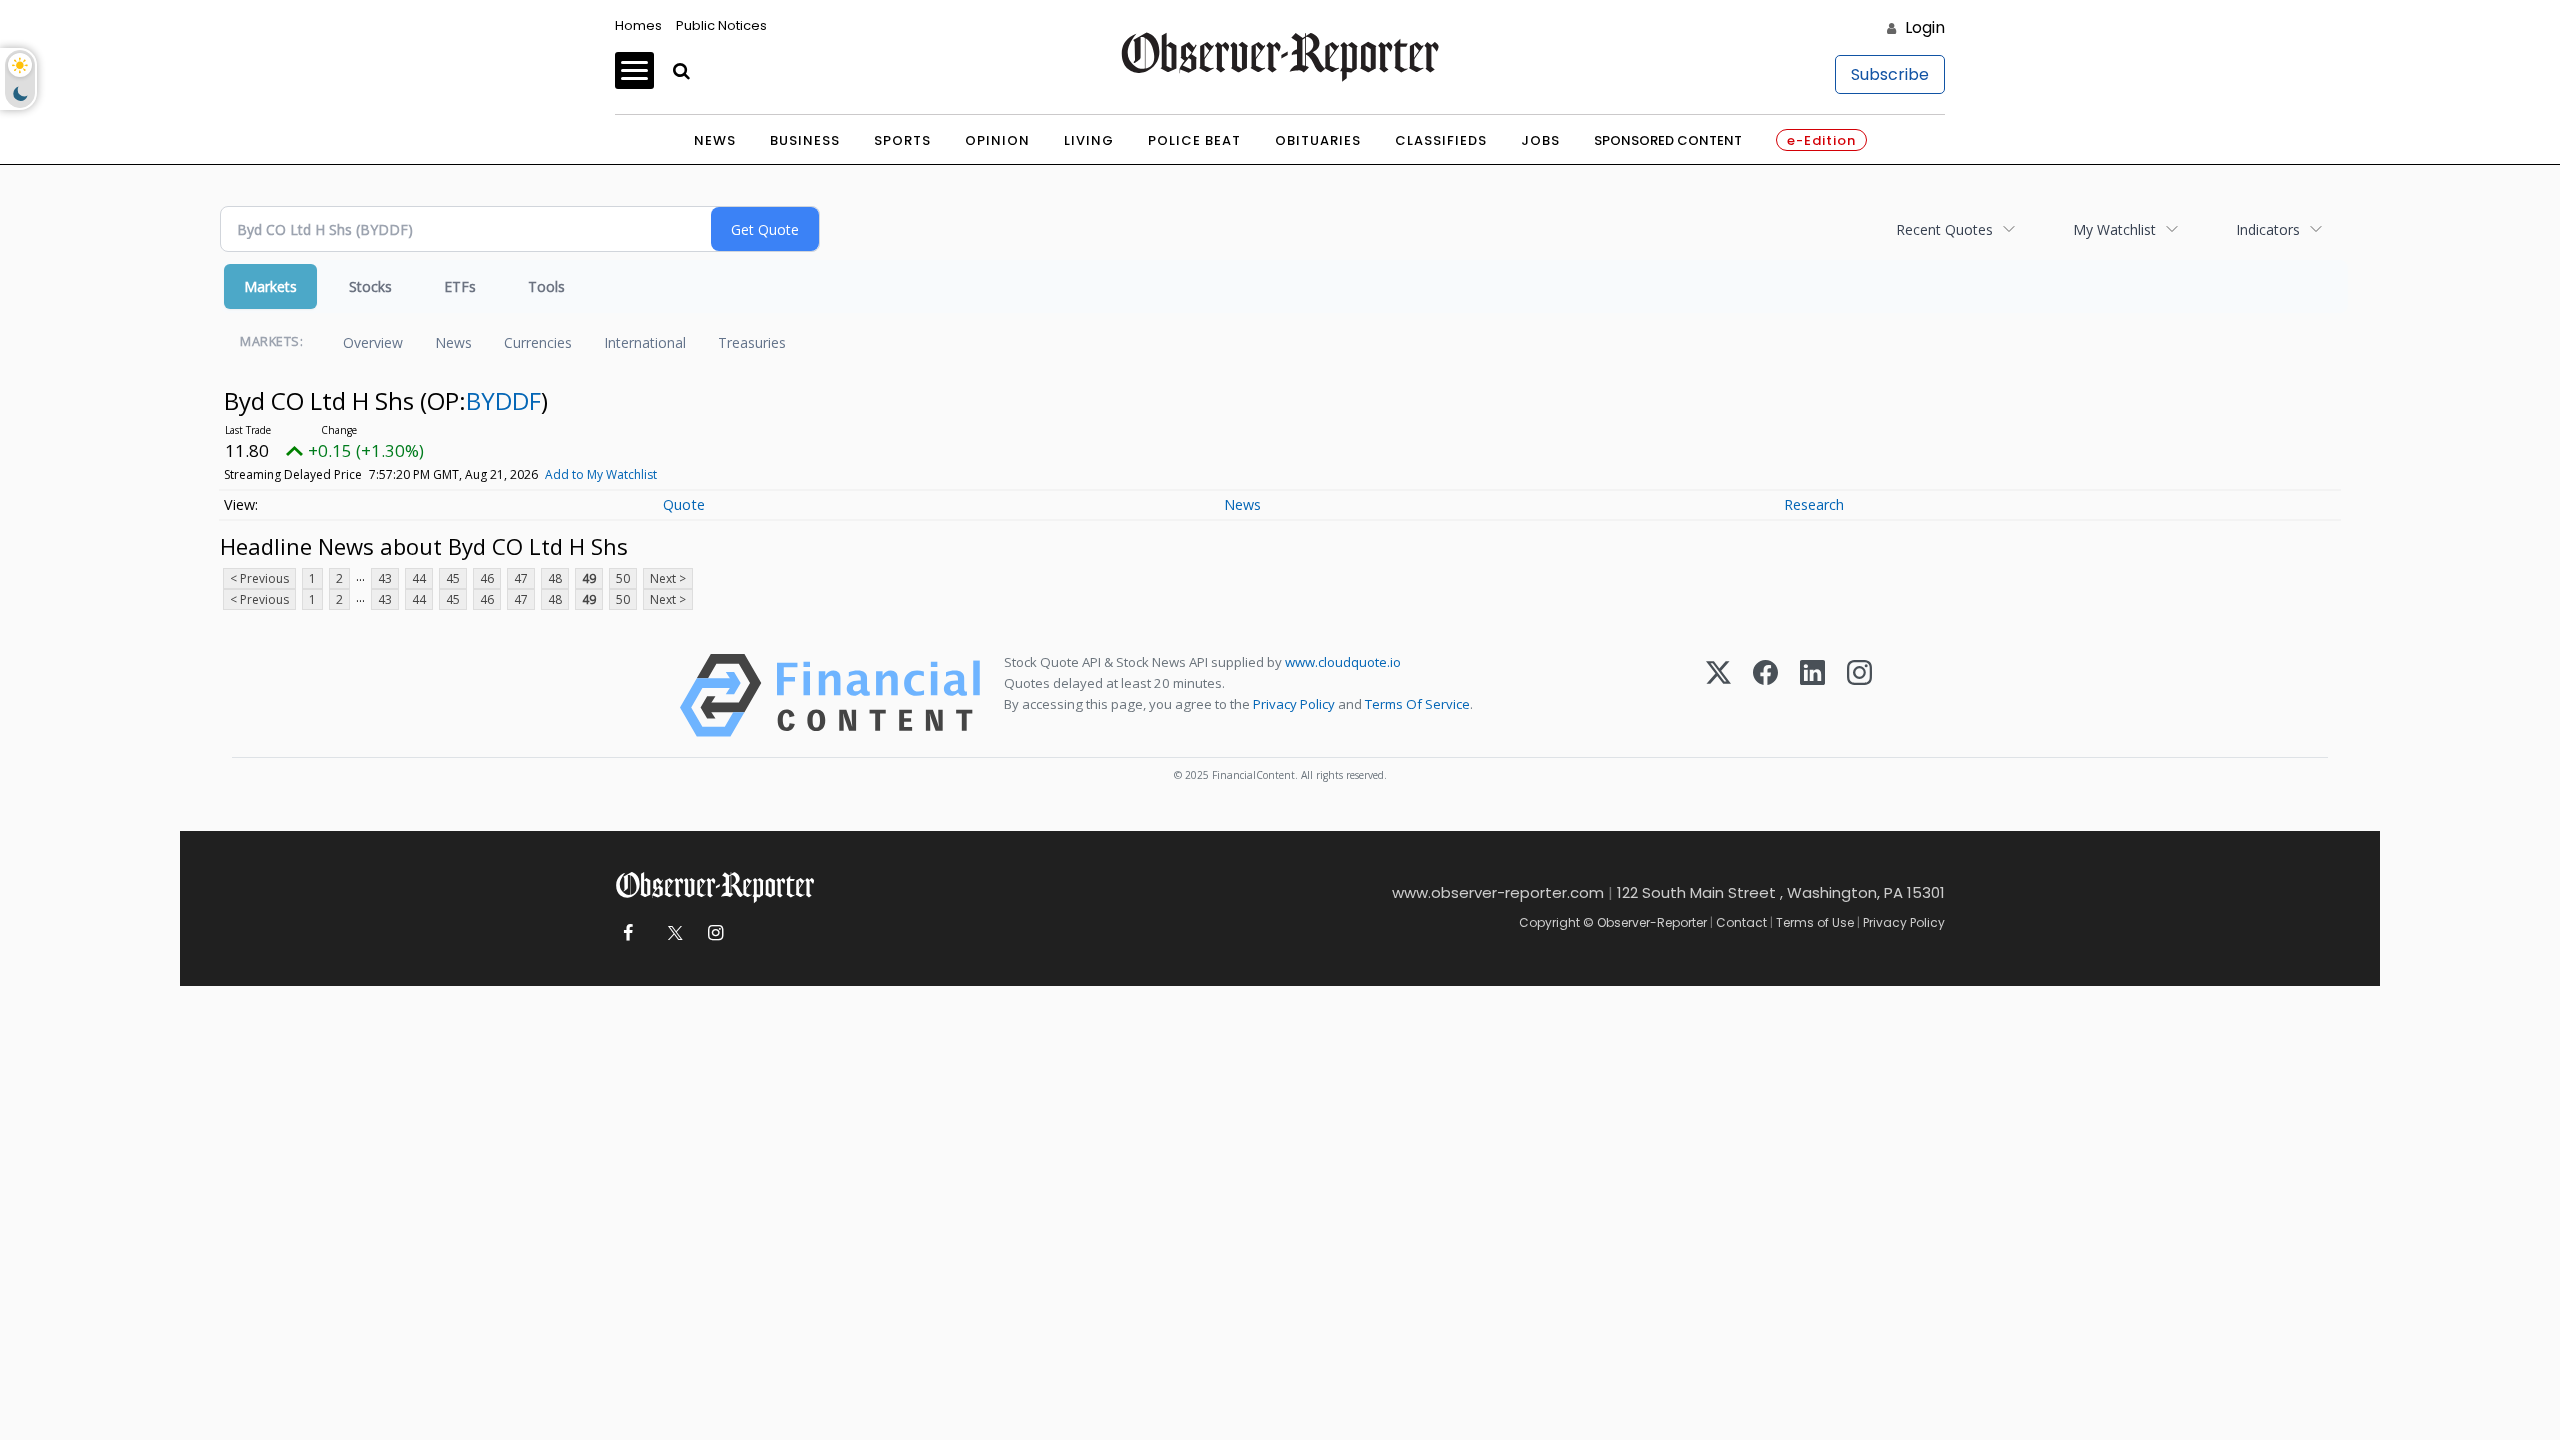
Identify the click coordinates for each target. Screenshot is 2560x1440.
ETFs (460, 286)
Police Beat (1194, 140)
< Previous (259, 578)
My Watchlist (2114, 229)
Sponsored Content (1668, 140)
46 (487, 578)
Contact (1741, 922)
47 (521, 578)
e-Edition (1821, 140)
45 (453, 578)
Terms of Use (1815, 922)
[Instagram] (1859, 695)
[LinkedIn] (1812, 695)
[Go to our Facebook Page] (627, 933)
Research (1814, 504)
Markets (270, 286)
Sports (902, 140)
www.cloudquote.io (1343, 662)
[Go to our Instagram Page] (715, 933)
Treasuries (752, 342)
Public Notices (721, 25)
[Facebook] (1765, 695)
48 (555, 578)
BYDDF (503, 400)
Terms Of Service (1417, 704)
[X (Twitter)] (1718, 695)
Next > (668, 578)
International (645, 342)
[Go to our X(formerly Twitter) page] (671, 933)
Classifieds (1441, 140)
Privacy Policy (1294, 704)
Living (1089, 140)
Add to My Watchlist (601, 474)
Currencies (538, 342)
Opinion (997, 140)
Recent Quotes (1944, 229)
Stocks (370, 286)
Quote (684, 504)
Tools (546, 286)
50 (623, 578)
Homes (638, 25)
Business (805, 140)
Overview (373, 342)
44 (419, 578)
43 (385, 578)
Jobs (1540, 140)
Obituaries (1318, 140)
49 (589, 578)
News (715, 140)
